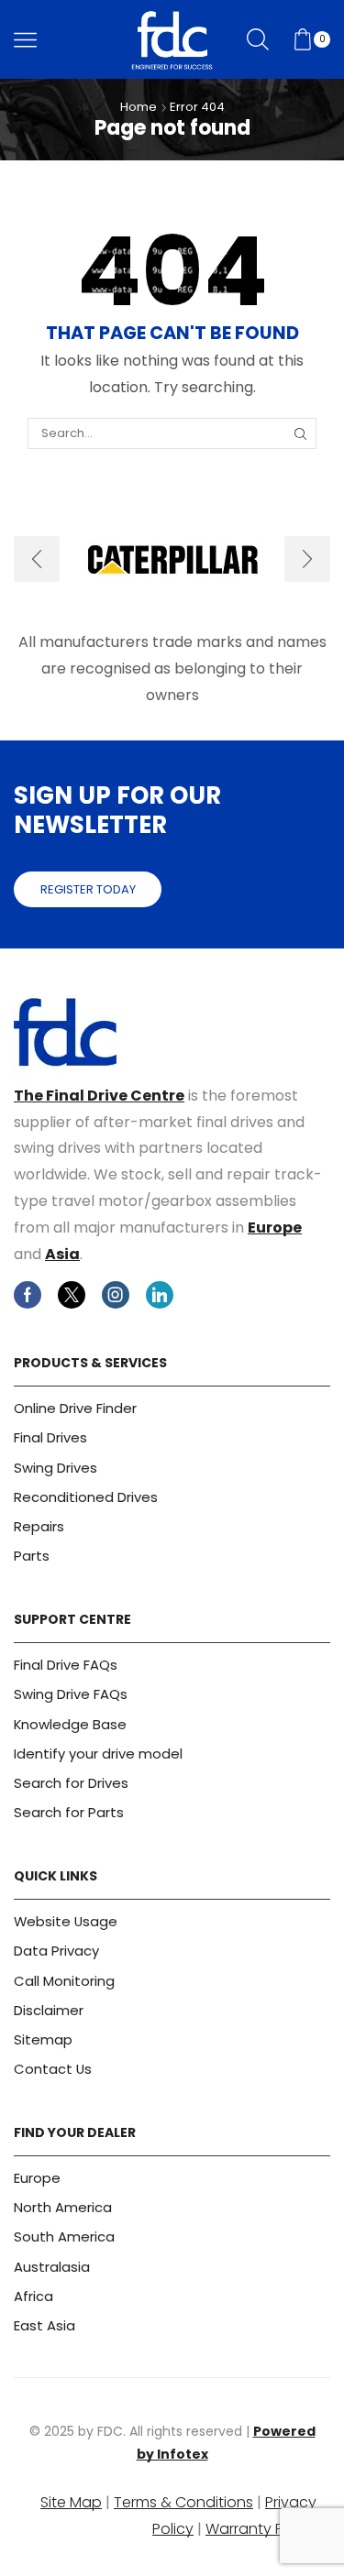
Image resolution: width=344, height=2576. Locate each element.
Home (139, 107)
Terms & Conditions (183, 2502)
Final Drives (50, 1437)
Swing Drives (55, 1468)
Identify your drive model (98, 1754)
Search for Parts (69, 1812)
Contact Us (53, 2069)
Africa (33, 2296)
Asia (62, 1254)
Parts (32, 1556)
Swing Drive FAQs (71, 1694)
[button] (37, 559)
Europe (275, 1228)
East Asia (44, 2325)
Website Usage (66, 1921)
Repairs (39, 1526)
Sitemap (43, 2039)
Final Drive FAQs (66, 1665)
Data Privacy (56, 1951)
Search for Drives (71, 1783)
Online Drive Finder (75, 1408)
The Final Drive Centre (99, 1096)
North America (63, 2207)
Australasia (52, 2267)
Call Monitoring (64, 1981)
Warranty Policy (261, 2529)
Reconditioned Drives (86, 1497)
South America (64, 2236)
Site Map (71, 2502)
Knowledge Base (70, 1724)
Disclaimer (49, 2010)
